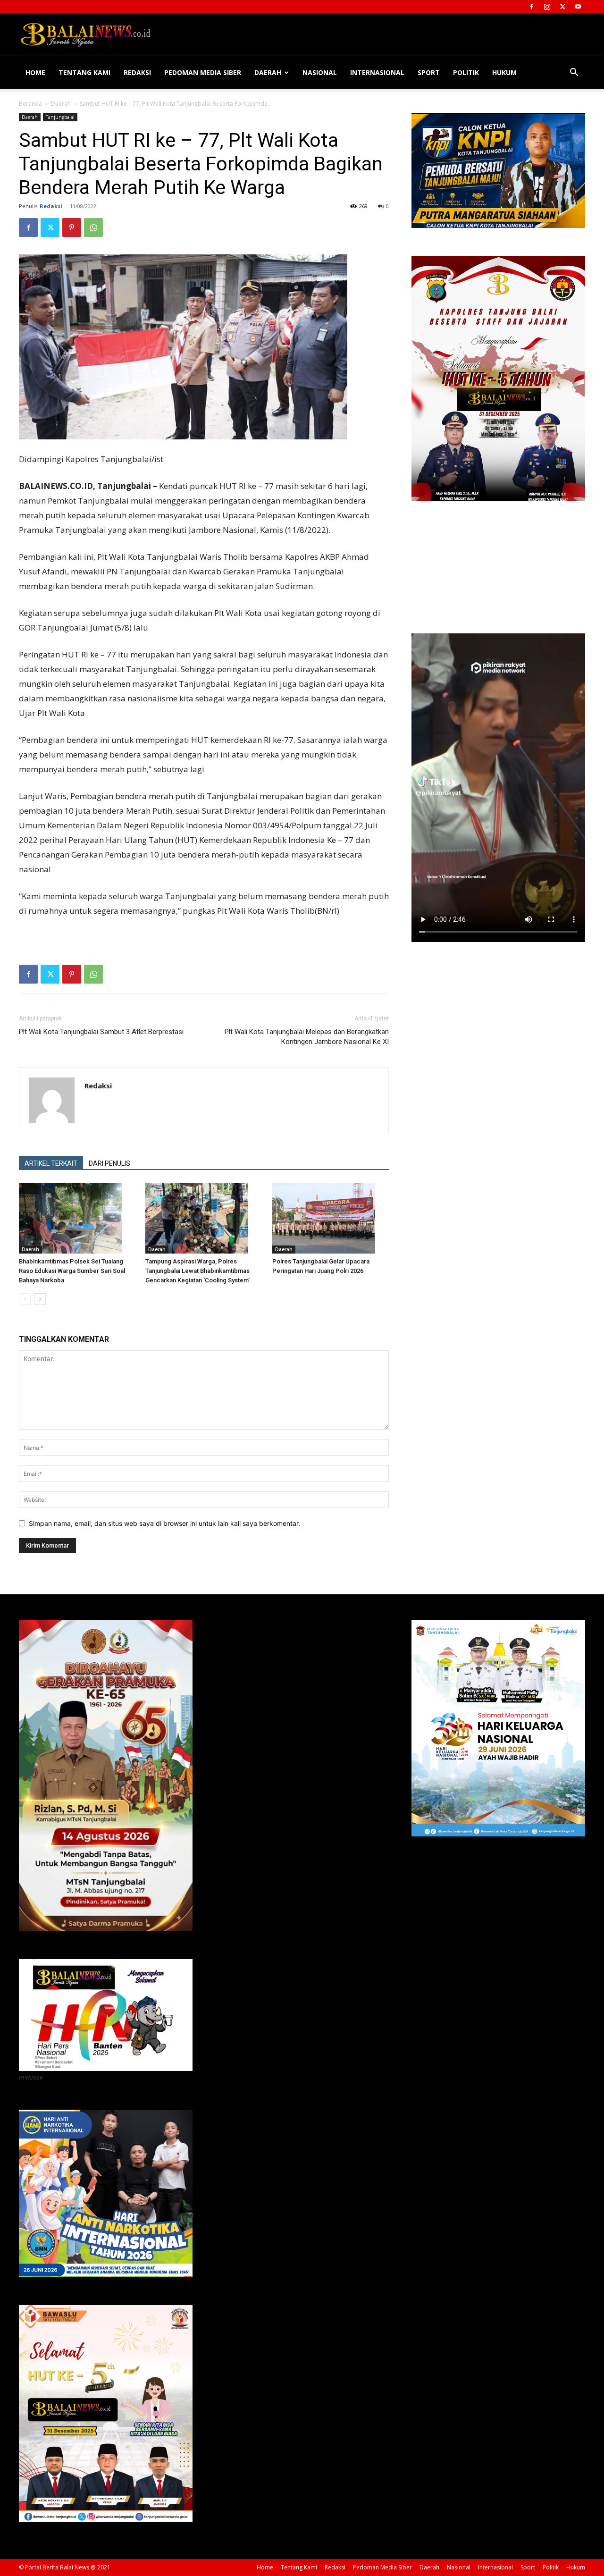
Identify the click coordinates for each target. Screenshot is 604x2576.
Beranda (30, 104)
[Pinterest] (72, 227)
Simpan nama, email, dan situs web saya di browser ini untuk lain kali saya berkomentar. (164, 1523)
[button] (574, 73)
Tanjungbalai (60, 117)
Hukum (504, 72)
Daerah (268, 72)
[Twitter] (562, 7)
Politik (466, 72)
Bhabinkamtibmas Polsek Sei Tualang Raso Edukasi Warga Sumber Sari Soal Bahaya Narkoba (72, 1271)
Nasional (320, 72)
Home (35, 72)
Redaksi (137, 72)
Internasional (377, 72)
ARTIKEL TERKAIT (51, 1163)
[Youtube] (578, 7)
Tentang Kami (84, 72)
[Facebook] (531, 7)
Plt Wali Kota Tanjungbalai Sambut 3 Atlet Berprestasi (101, 1032)
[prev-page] (25, 1299)
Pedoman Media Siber (203, 72)
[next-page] (40, 1299)
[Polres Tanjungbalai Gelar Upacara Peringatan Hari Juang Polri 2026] (331, 1218)
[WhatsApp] (93, 227)
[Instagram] (547, 7)
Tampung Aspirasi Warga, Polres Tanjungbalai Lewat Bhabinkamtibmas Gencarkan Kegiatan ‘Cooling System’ (197, 1271)
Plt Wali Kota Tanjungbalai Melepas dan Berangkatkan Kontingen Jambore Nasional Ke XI (307, 1037)
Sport (429, 72)
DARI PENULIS (109, 1163)
